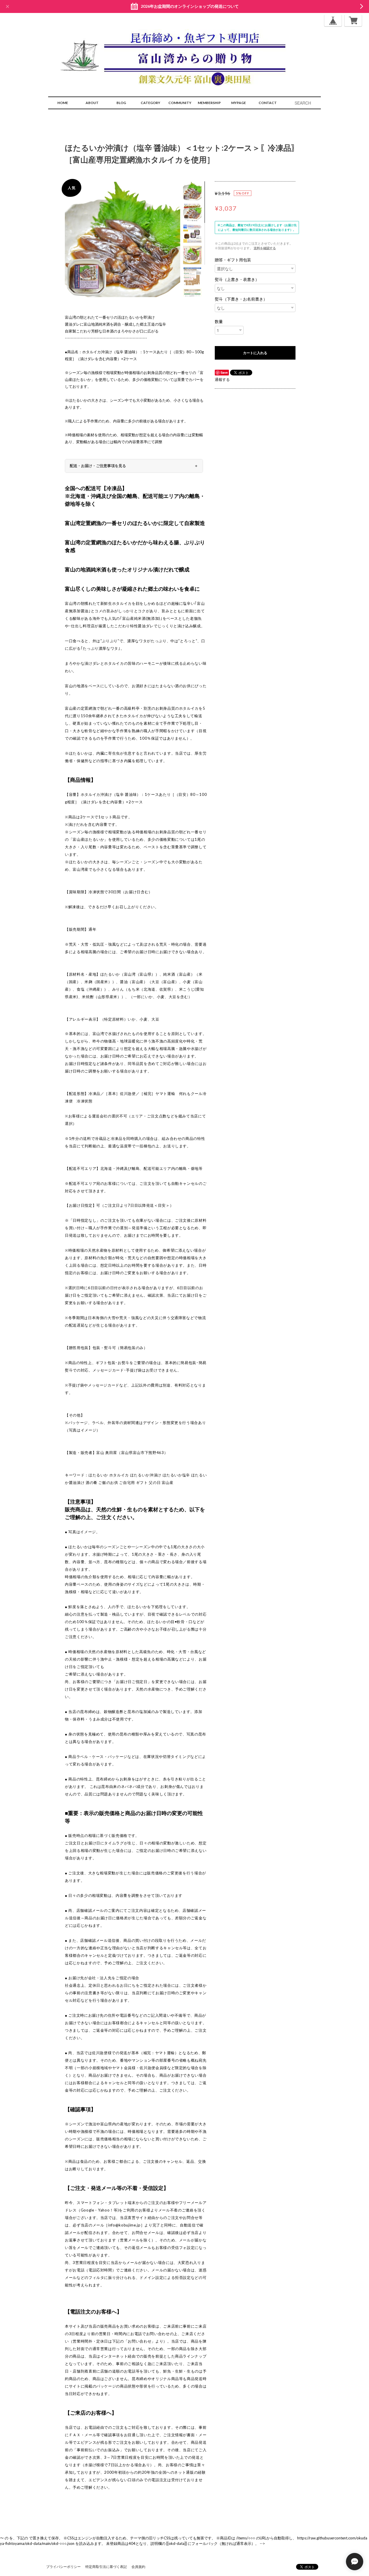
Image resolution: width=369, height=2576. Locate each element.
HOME (63, 103)
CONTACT (268, 103)
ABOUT (92, 103)
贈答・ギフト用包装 (233, 260)
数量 (219, 322)
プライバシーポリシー (63, 2567)
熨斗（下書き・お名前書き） (241, 299)
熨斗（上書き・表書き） (237, 279)
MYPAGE (239, 103)
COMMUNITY (180, 103)
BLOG (121, 103)
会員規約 (138, 2567)
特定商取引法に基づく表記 (106, 2567)
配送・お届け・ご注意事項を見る (98, 466)
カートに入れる (255, 353)
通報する (222, 379)
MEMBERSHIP (209, 103)
